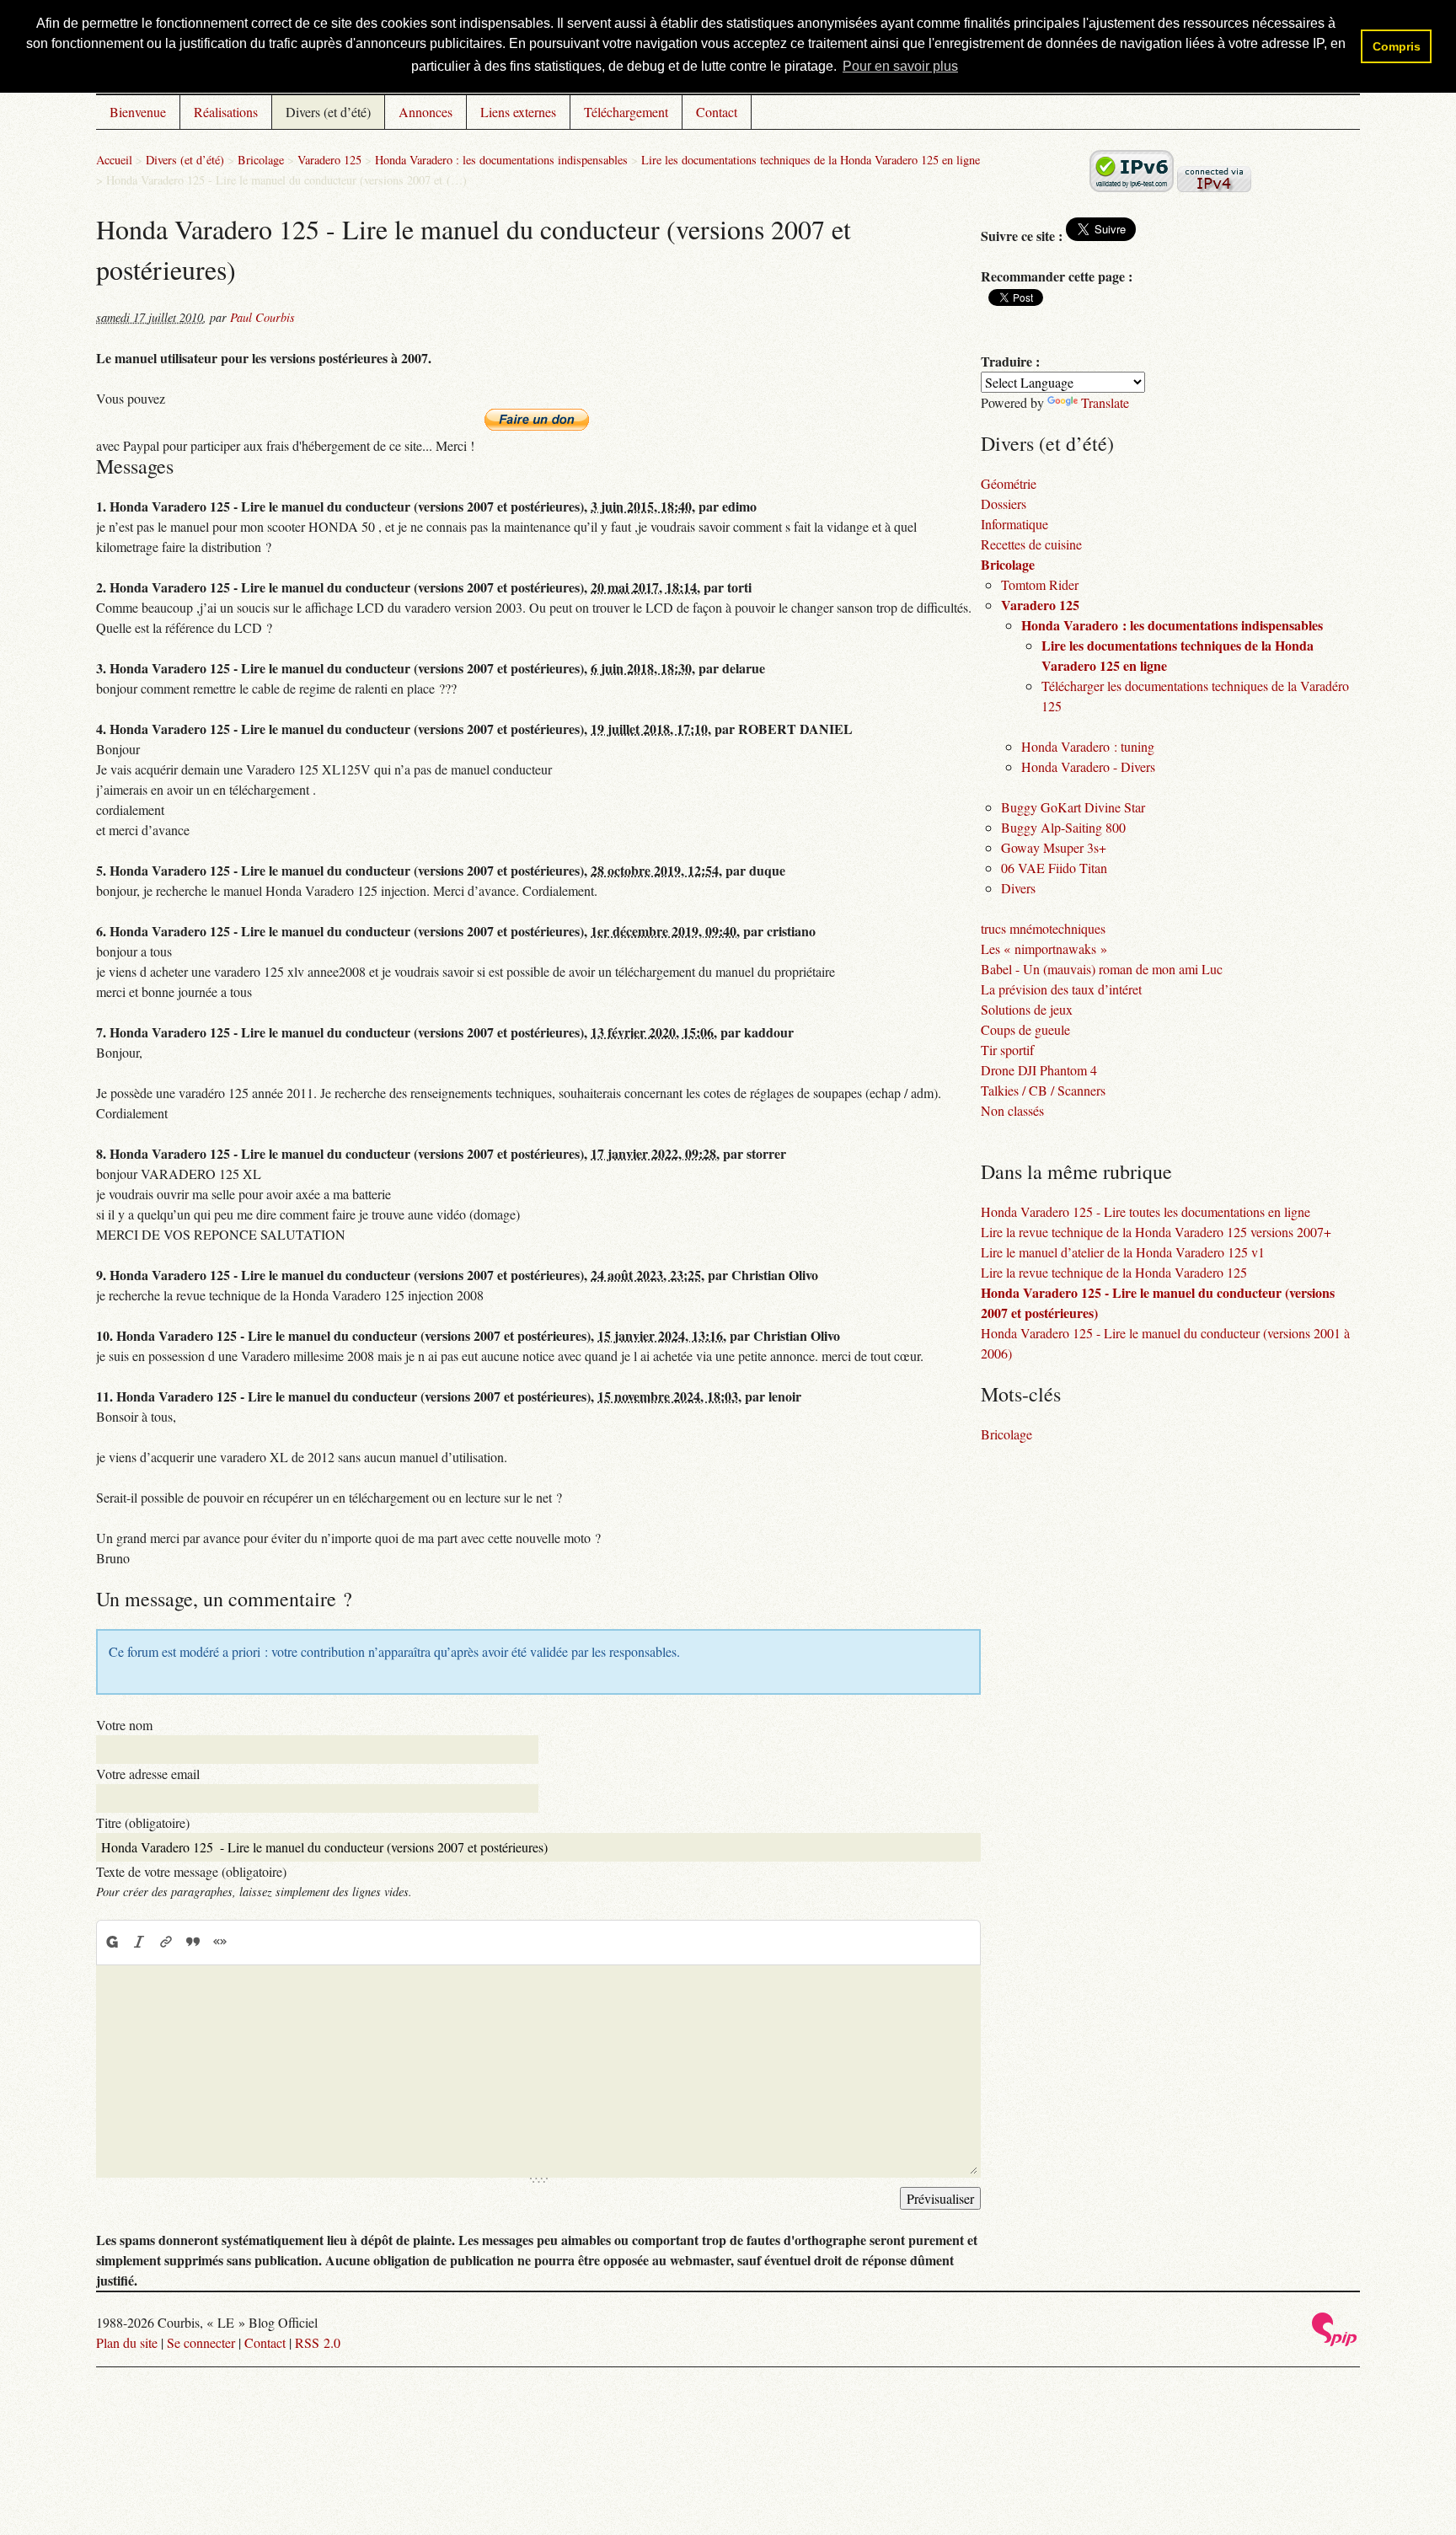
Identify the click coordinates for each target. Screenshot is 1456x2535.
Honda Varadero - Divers (1088, 766)
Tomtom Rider (1040, 584)
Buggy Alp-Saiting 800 (1063, 827)
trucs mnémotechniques (1043, 928)
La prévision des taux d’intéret (1061, 989)
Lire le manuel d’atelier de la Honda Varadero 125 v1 (1123, 1252)
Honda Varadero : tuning (1088, 746)
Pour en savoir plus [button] (900, 66)
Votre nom (124, 1725)
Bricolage (261, 160)
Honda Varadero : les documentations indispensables (501, 160)
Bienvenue (138, 112)
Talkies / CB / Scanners (1043, 1090)
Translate (1105, 402)
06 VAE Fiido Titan (1054, 868)
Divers (1018, 888)
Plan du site (127, 2342)
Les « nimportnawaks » (1044, 949)
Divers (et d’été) (328, 112)
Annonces (426, 112)
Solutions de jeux (1027, 1009)
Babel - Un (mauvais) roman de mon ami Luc (1102, 969)
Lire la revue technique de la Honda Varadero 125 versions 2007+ (1156, 1232)
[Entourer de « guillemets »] (220, 1942)
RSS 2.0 (318, 2342)
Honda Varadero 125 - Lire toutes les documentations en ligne (1146, 1211)
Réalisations (226, 112)
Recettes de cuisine (1031, 544)
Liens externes (518, 112)
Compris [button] (1397, 46)
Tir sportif (1007, 1050)
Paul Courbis (262, 317)
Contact (717, 112)
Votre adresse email (148, 1774)
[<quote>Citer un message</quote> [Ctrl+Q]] (193, 1942)
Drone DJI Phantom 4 (1039, 1070)
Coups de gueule (1025, 1029)
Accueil (114, 160)
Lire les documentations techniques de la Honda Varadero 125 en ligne (811, 160)
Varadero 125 (329, 160)
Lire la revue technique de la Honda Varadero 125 (1114, 1272)
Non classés (1012, 1110)
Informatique (1014, 524)
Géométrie (1009, 483)
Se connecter (201, 2342)
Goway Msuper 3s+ (1054, 847)
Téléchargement (626, 112)
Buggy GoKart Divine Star (1073, 807)
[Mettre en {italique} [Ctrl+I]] (139, 1942)
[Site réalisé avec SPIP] (1335, 2342)
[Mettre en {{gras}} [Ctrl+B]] (111, 1942)
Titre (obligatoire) (143, 1822)
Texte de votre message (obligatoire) (191, 1871)
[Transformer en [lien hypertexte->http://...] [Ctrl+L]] (166, 1942)
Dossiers (1004, 504)
